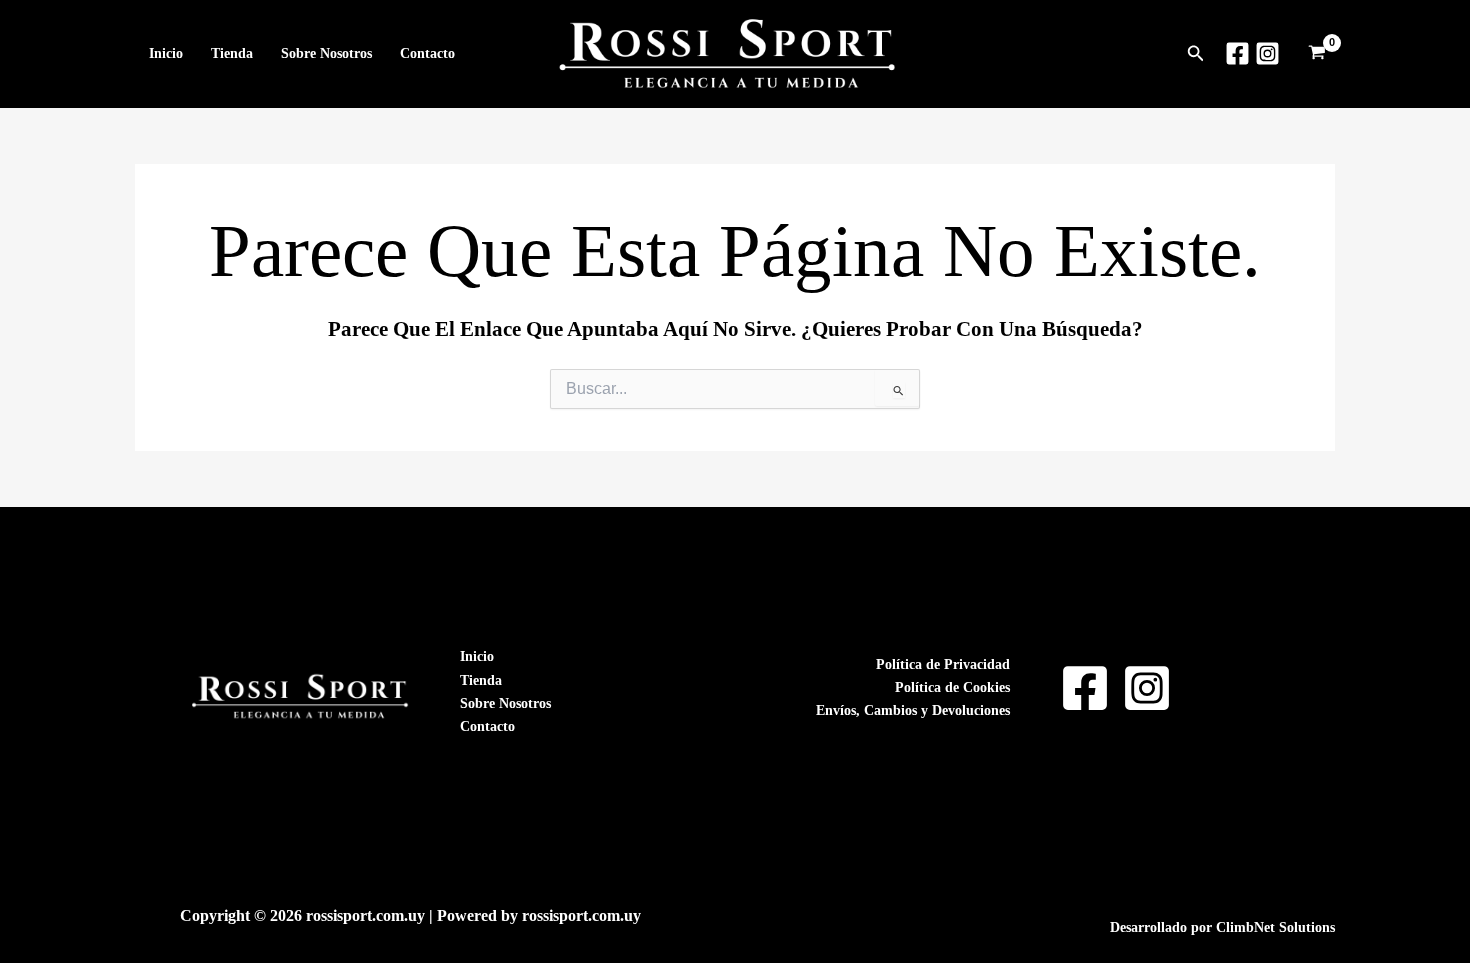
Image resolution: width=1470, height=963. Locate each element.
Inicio (166, 53)
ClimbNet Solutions (1275, 927)
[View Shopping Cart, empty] (1317, 53)
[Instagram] (1267, 53)
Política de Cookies (952, 687)
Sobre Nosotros (326, 53)
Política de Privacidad (943, 664)
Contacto (427, 53)
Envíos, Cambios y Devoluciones (913, 710)
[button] (1196, 54)
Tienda (232, 53)
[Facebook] (1237, 53)
